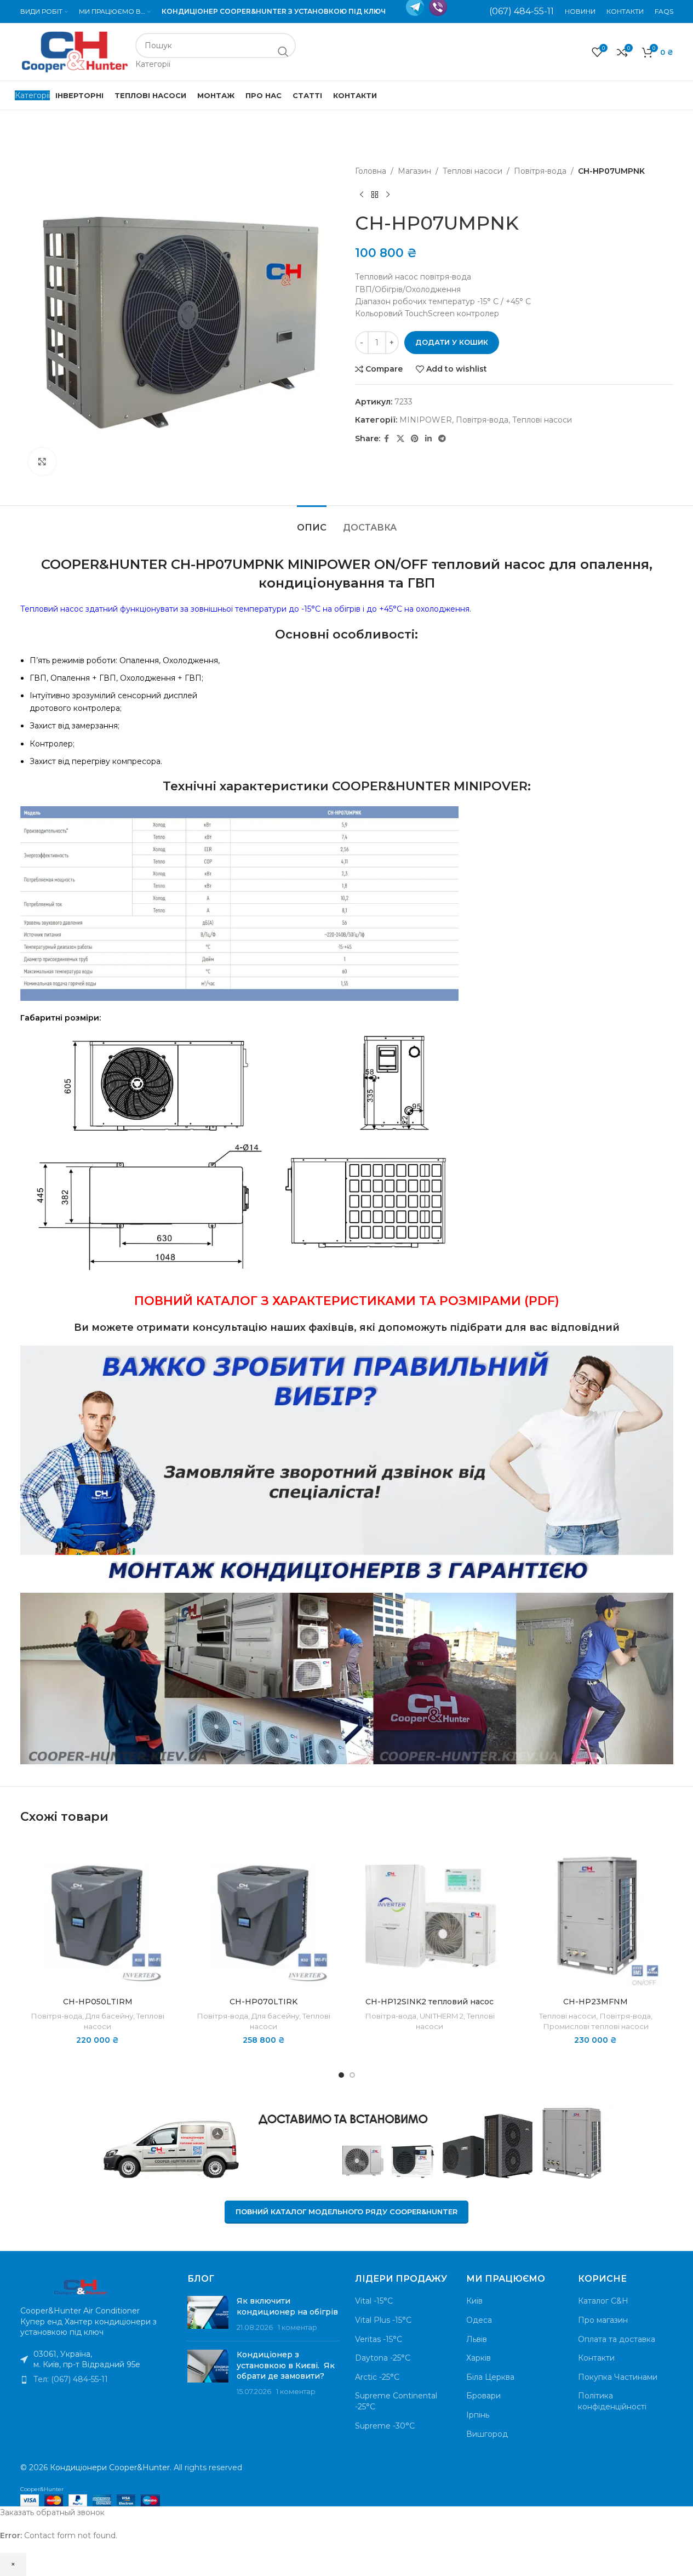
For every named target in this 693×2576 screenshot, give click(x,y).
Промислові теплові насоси (596, 2026)
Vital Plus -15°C (383, 2320)
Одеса (479, 2320)
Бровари (483, 2396)
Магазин (414, 171)
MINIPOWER (426, 420)
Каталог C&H (603, 2301)
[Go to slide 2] (352, 2075)
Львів (477, 2339)
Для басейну (109, 2016)
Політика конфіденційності (612, 2401)
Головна (371, 171)
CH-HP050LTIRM (98, 2002)
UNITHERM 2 (442, 2016)
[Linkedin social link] (428, 439)
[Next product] (388, 195)
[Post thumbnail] (208, 2314)
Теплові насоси (472, 171)
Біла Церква (490, 2377)
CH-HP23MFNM (595, 2002)
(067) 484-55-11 (522, 11)
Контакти (596, 2358)
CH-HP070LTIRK (264, 2002)
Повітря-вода (540, 171)
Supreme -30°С (385, 2426)
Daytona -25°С (383, 2358)
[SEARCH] (283, 52)
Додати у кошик (452, 342)
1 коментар (297, 2327)
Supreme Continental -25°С (396, 2401)
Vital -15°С (374, 2301)
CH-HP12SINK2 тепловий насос (429, 2002)
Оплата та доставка (617, 2339)
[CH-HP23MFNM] (596, 1914)
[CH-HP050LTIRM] (98, 1914)
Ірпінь (478, 2415)
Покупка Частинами (618, 2377)
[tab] (312, 522)
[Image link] (81, 2286)
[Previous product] (362, 195)
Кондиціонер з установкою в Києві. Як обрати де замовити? (286, 2365)
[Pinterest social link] (415, 439)
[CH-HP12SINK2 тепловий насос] (430, 1914)
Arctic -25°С (377, 2377)
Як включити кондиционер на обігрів (287, 2306)
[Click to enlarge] (42, 461)
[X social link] (400, 439)
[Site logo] (75, 51)
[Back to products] (375, 195)
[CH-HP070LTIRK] (264, 1914)
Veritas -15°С (379, 2339)
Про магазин (603, 2320)
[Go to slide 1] (341, 2075)
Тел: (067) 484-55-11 (71, 2379)
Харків (479, 2358)
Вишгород (487, 2434)
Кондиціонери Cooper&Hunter (110, 2467)
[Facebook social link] (387, 439)
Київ (474, 2301)
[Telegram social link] (442, 439)
